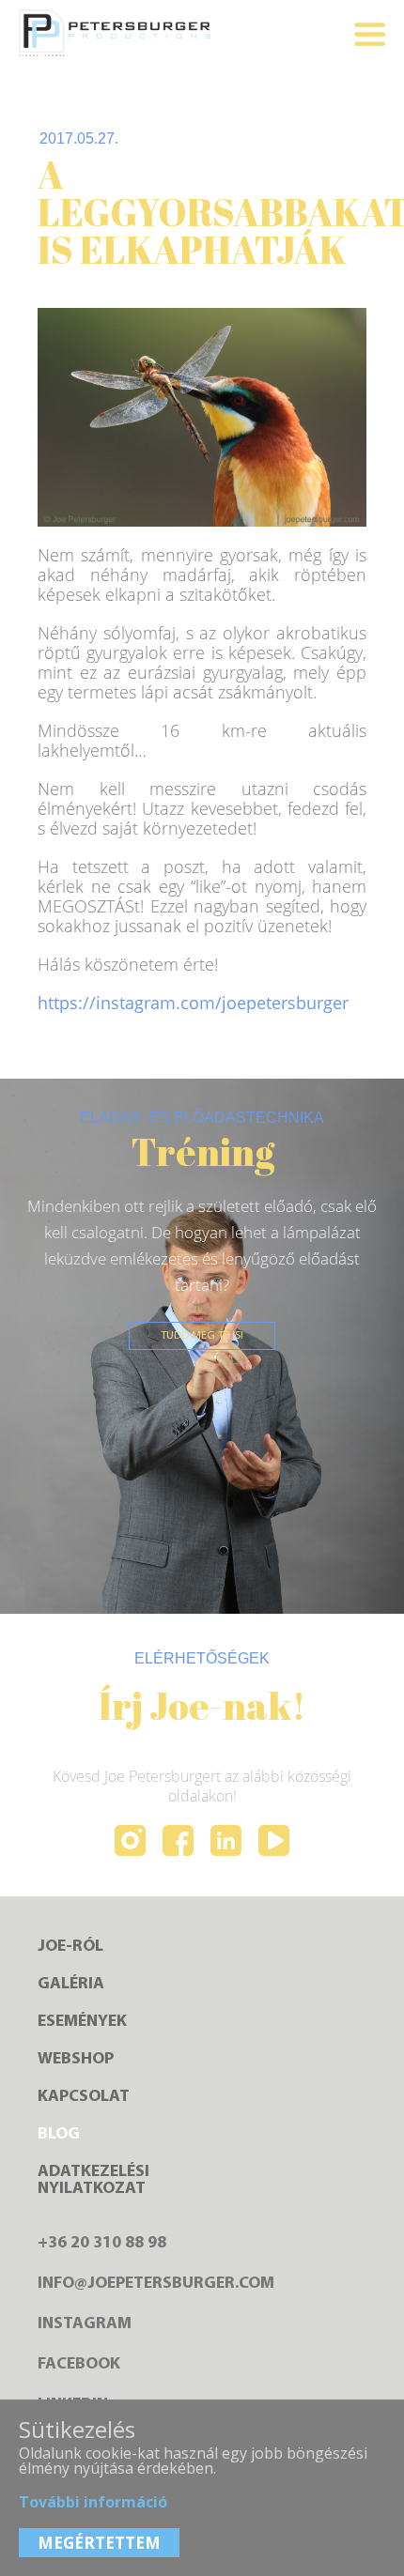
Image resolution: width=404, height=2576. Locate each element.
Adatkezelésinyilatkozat (93, 2181)
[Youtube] (274, 1842)
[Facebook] (178, 1842)
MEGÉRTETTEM (99, 2543)
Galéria (71, 1985)
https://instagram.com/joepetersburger (193, 1003)
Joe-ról (70, 1947)
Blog (59, 2135)
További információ (93, 2502)
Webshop (76, 2060)
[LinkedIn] (226, 1842)
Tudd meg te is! (202, 1336)
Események (82, 2022)
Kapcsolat (84, 2097)
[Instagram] (130, 1842)
